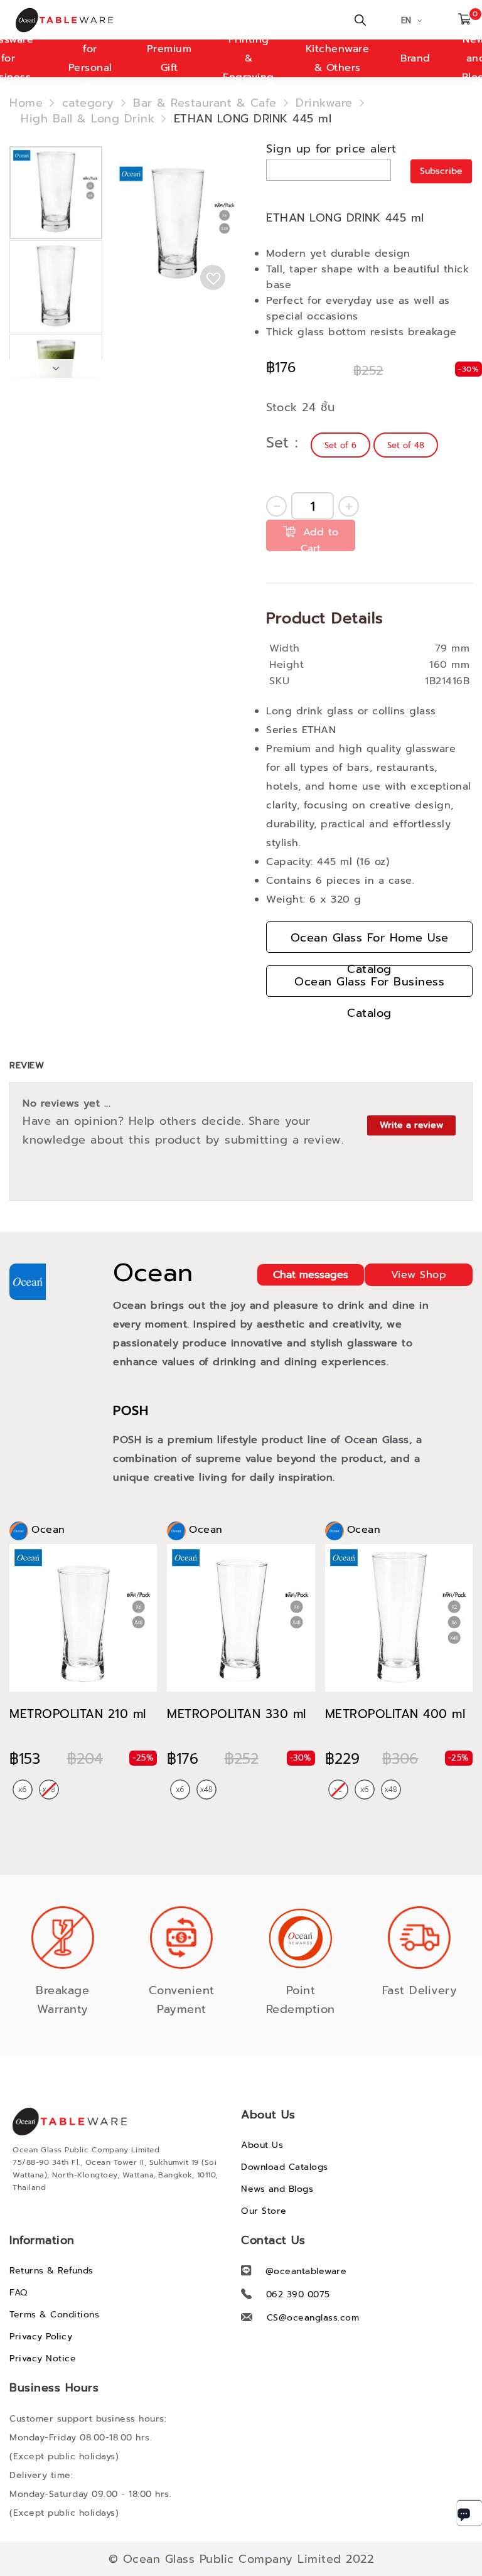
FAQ (19, 2293)
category (88, 103)
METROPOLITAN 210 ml (78, 1714)
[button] (56, 286)
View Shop (419, 1275)
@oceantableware (306, 2271)
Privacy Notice (43, 2359)
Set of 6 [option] (340, 445)
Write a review (411, 1125)
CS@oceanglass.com (313, 2318)
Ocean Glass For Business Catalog (369, 985)
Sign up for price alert (331, 149)
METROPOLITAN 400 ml (395, 1714)
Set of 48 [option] (406, 445)
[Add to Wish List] (213, 277)
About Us (262, 2145)
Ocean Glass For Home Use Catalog (370, 941)
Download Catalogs (285, 2167)
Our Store (264, 2211)
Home (26, 103)
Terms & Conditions (54, 2315)
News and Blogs (277, 2189)
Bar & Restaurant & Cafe (205, 103)
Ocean (153, 1273)
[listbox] (376, 445)
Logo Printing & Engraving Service (249, 58)
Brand (415, 58)
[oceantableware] (72, 20)
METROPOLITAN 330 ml (237, 1714)
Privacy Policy (41, 2337)
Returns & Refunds (51, 2271)
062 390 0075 (298, 2294)
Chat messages (311, 1275)
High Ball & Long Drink (88, 119)
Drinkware (324, 103)
